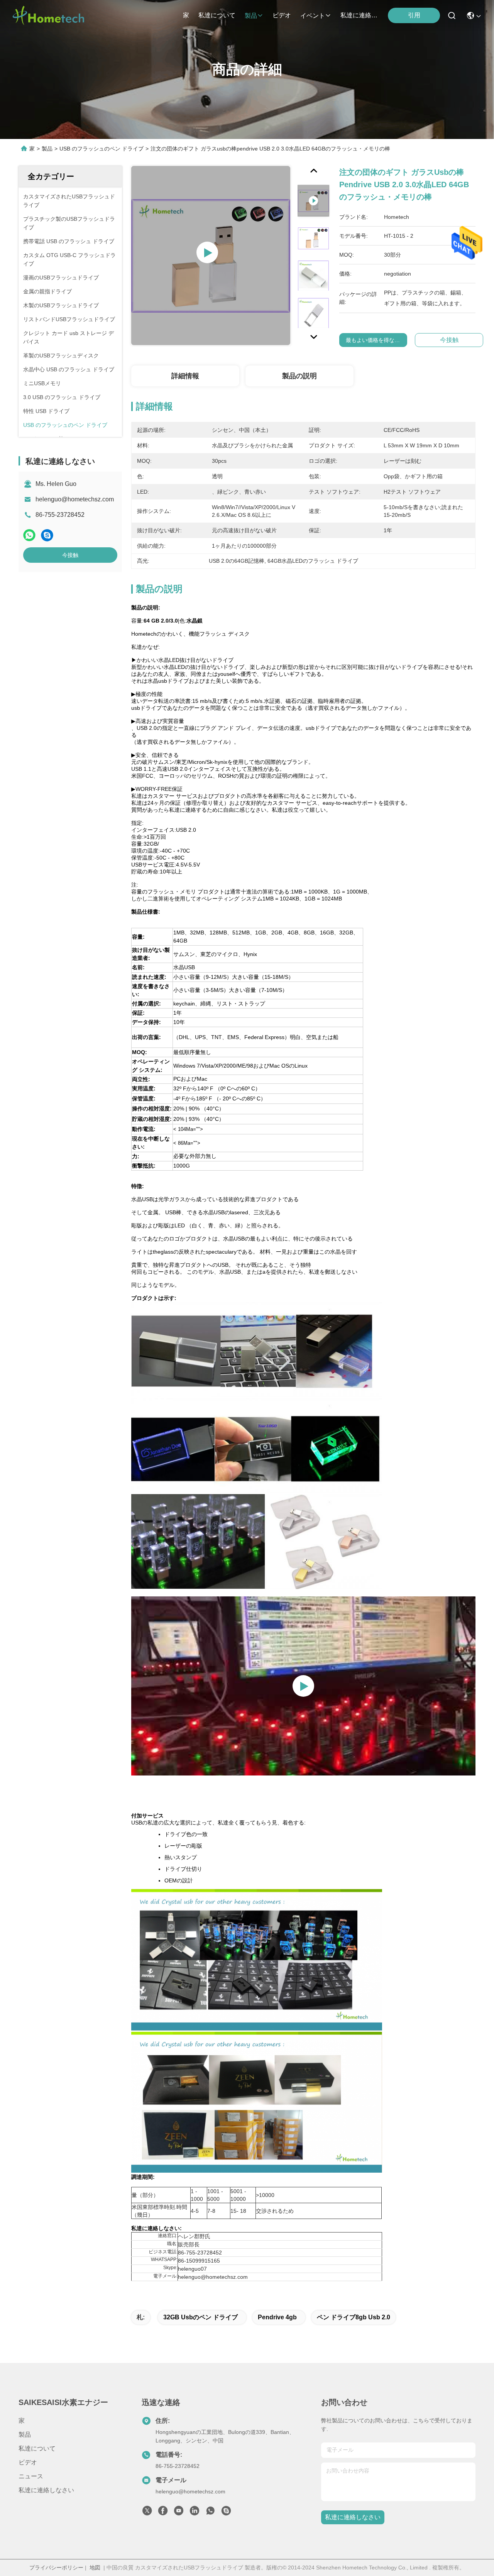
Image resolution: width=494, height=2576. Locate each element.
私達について (217, 15)
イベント (313, 16)
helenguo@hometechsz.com (75, 499)
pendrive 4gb (277, 2317)
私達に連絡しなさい (359, 15)
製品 (251, 16)
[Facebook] (163, 2513)
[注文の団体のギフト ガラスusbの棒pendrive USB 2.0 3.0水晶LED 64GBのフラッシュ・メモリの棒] (211, 256)
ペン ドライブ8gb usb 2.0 (354, 2317)
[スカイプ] (47, 535)
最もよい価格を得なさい (376, 340)
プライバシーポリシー (56, 2568)
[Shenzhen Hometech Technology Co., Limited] (48, 15)
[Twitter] (147, 2513)
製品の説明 (299, 376)
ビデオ (282, 15)
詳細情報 (185, 376)
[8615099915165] (210, 2513)
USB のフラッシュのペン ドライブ (102, 149)
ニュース (31, 2476)
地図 (95, 2568)
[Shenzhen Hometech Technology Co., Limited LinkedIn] (195, 2513)
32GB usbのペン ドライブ (200, 2317)
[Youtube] (179, 2513)
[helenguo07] (226, 2513)
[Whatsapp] (29, 535)
